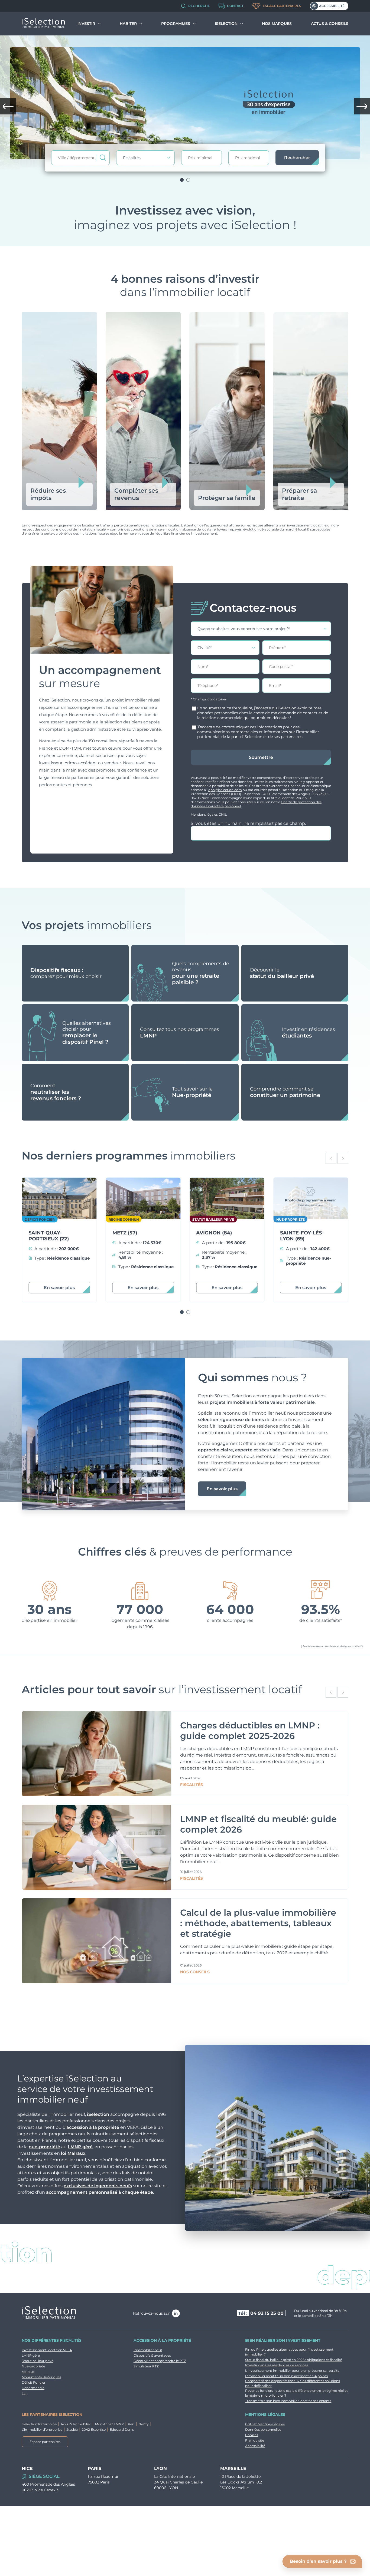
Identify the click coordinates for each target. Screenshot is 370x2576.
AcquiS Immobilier (76, 2424)
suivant (362, 106)
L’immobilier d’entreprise (42, 2430)
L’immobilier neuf (148, 2350)
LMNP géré (80, 2147)
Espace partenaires (282, 6)
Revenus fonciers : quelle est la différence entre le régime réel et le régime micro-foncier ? (296, 2393)
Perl (131, 2424)
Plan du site (255, 2440)
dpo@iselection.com (225, 790)
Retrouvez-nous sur (151, 2313)
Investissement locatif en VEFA (47, 2350)
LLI (24, 2393)
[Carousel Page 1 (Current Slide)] (182, 180)
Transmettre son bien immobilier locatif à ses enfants (288, 2401)
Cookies (252, 2435)
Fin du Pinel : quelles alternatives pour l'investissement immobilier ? (289, 2352)
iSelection (98, 2114)
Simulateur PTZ (146, 2366)
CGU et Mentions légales (265, 2424)
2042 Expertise (94, 2430)
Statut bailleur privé (38, 2361)
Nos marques (277, 24)
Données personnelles (263, 2430)
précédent (8, 106)
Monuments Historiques (41, 2377)
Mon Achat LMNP (109, 2424)
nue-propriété (44, 2147)
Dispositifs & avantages (152, 2355)
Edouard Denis (122, 2430)
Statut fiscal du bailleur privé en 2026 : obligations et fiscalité (294, 2360)
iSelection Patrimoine (39, 2424)
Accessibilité (332, 6)
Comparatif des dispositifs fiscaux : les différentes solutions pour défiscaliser (293, 2383)
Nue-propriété (33, 2366)
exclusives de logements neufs (98, 2186)
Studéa (72, 2430)
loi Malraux (73, 2153)
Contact (235, 6)
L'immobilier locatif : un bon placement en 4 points (286, 2376)
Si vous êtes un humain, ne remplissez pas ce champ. (248, 823)
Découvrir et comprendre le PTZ (160, 2361)
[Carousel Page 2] (188, 180)
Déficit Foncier (34, 2382)
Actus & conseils (330, 24)
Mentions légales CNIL (209, 814)
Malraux (28, 2372)
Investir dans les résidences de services (277, 2365)
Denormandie (33, 2388)
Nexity (144, 2424)
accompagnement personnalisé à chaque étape (100, 2192)
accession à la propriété (93, 2127)
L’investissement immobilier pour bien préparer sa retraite (292, 2371)
